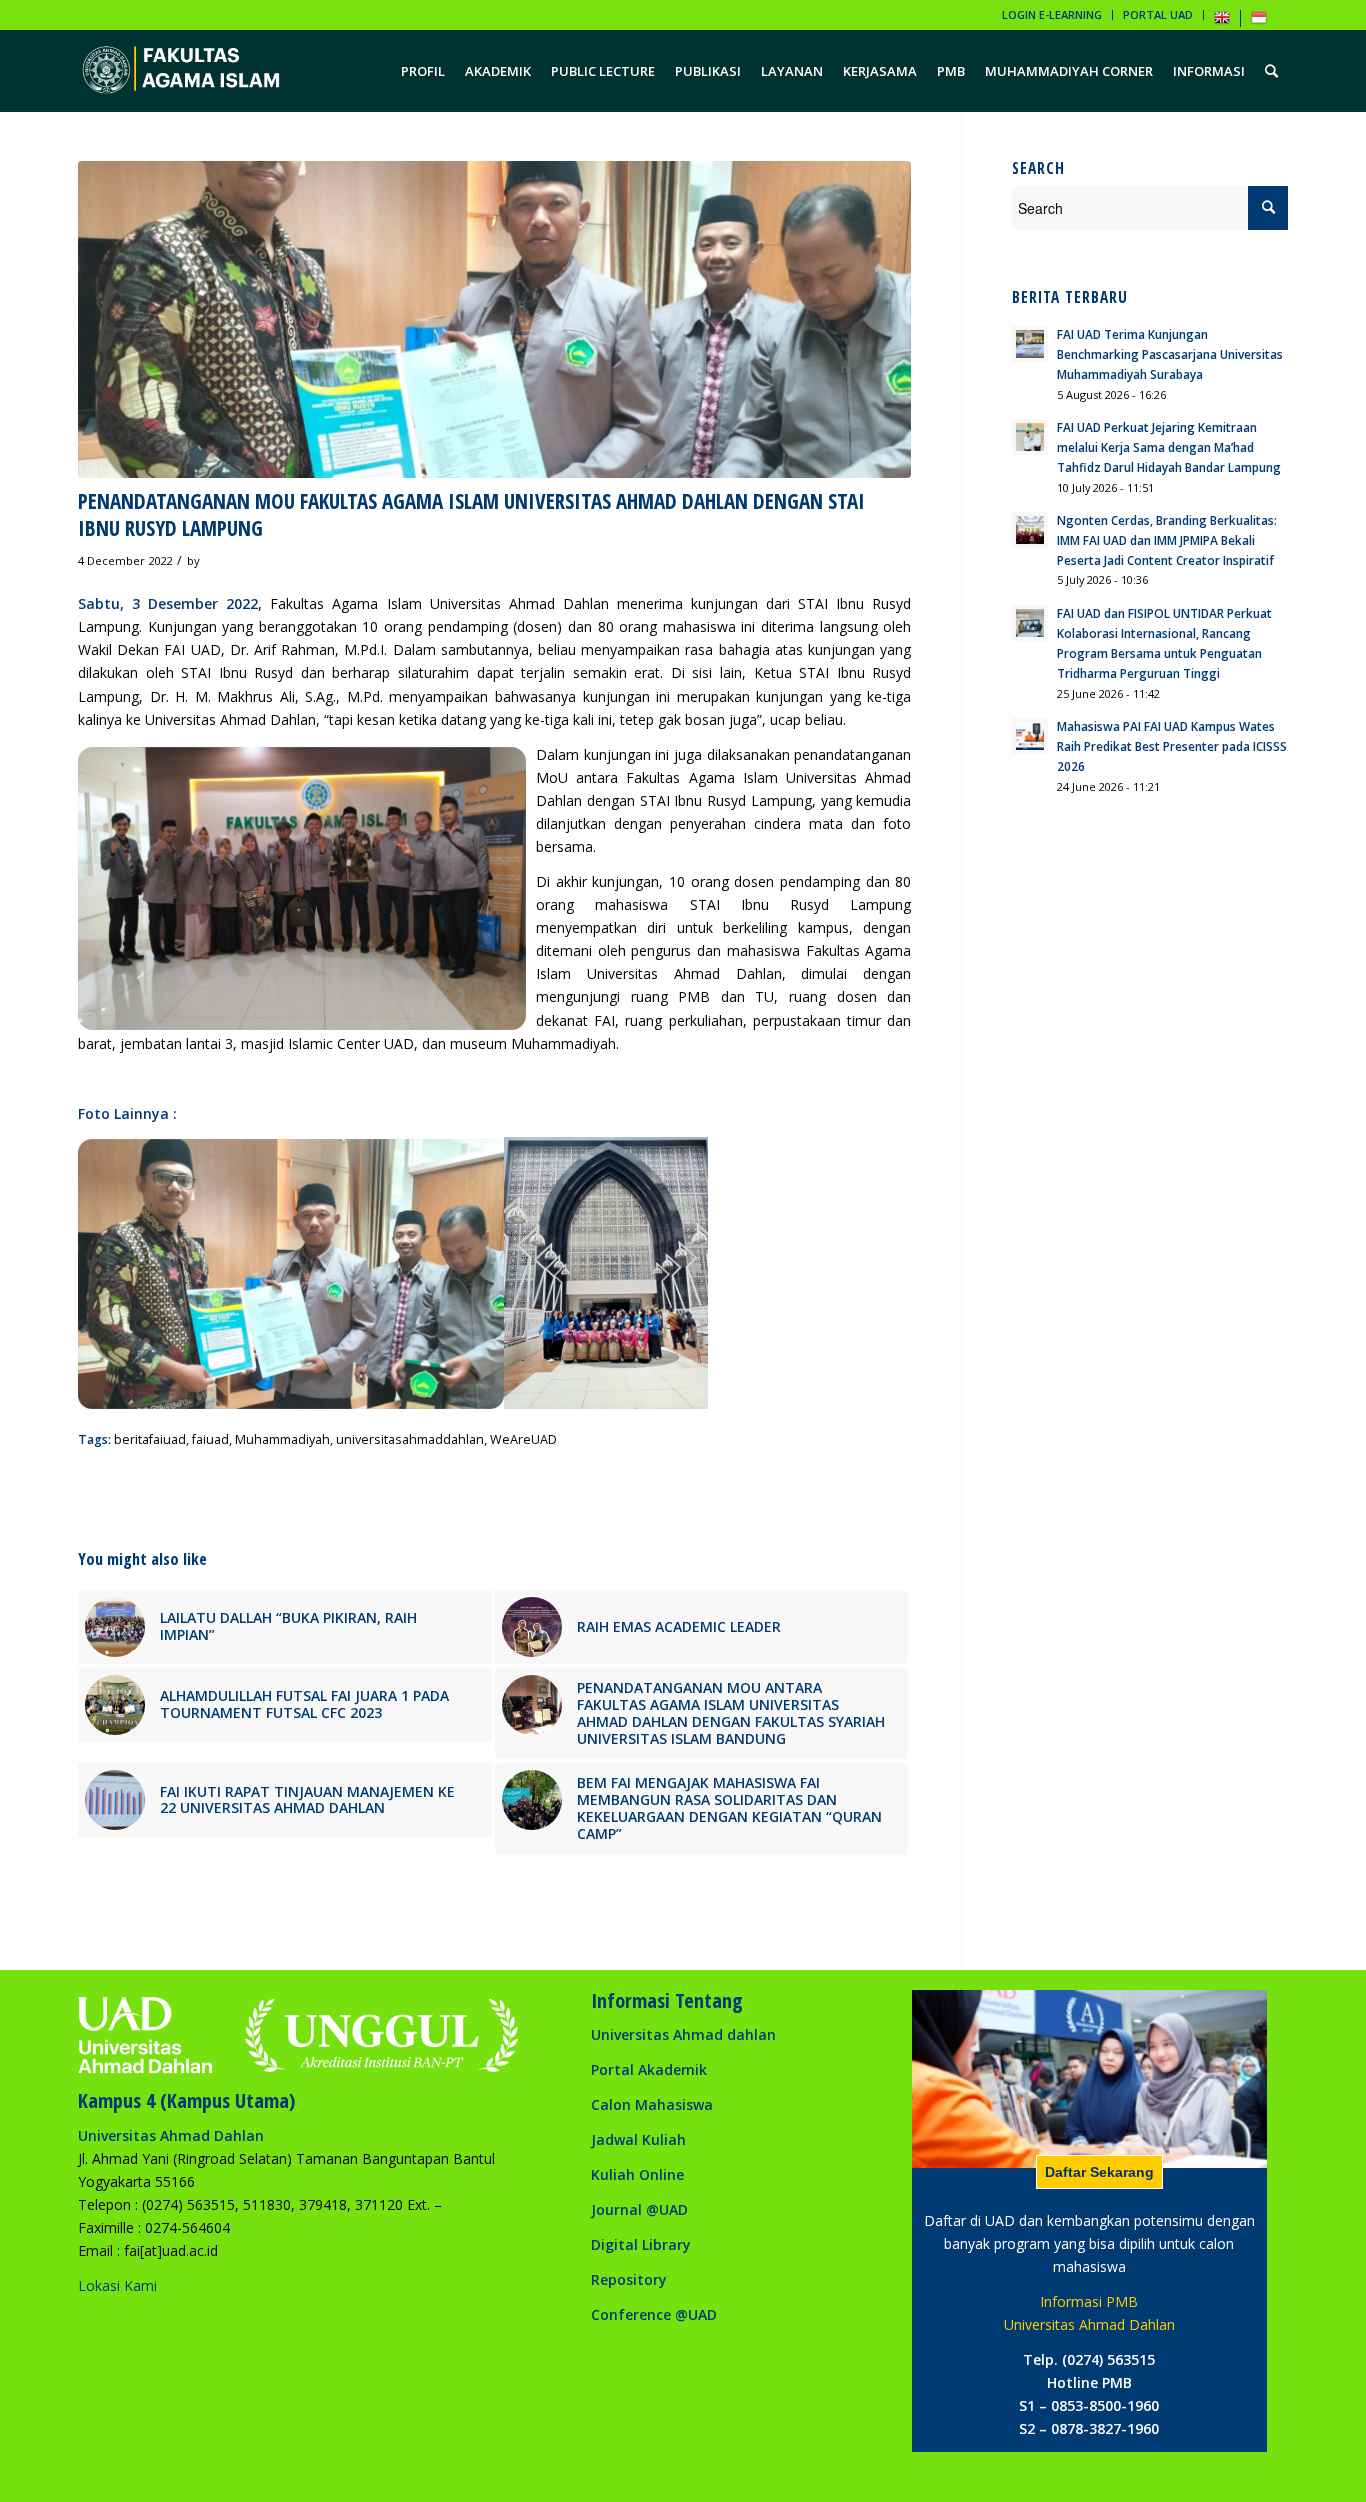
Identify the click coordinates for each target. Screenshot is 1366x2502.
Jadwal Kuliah (638, 2139)
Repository (629, 2279)
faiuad (210, 1439)
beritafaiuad (150, 1439)
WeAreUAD (523, 1439)
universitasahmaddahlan (410, 1439)
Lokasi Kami (117, 2285)
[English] (1222, 21)
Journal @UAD (639, 2209)
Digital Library (641, 2244)
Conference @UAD (654, 2314)
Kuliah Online (637, 2174)
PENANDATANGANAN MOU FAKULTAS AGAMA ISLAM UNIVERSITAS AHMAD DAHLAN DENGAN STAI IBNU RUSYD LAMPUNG (471, 514)
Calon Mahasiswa (652, 2104)
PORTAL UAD (1158, 14)
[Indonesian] (1259, 21)
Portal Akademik (649, 2069)
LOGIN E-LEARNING (1052, 14)
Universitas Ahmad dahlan (683, 2034)
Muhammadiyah (282, 1439)
